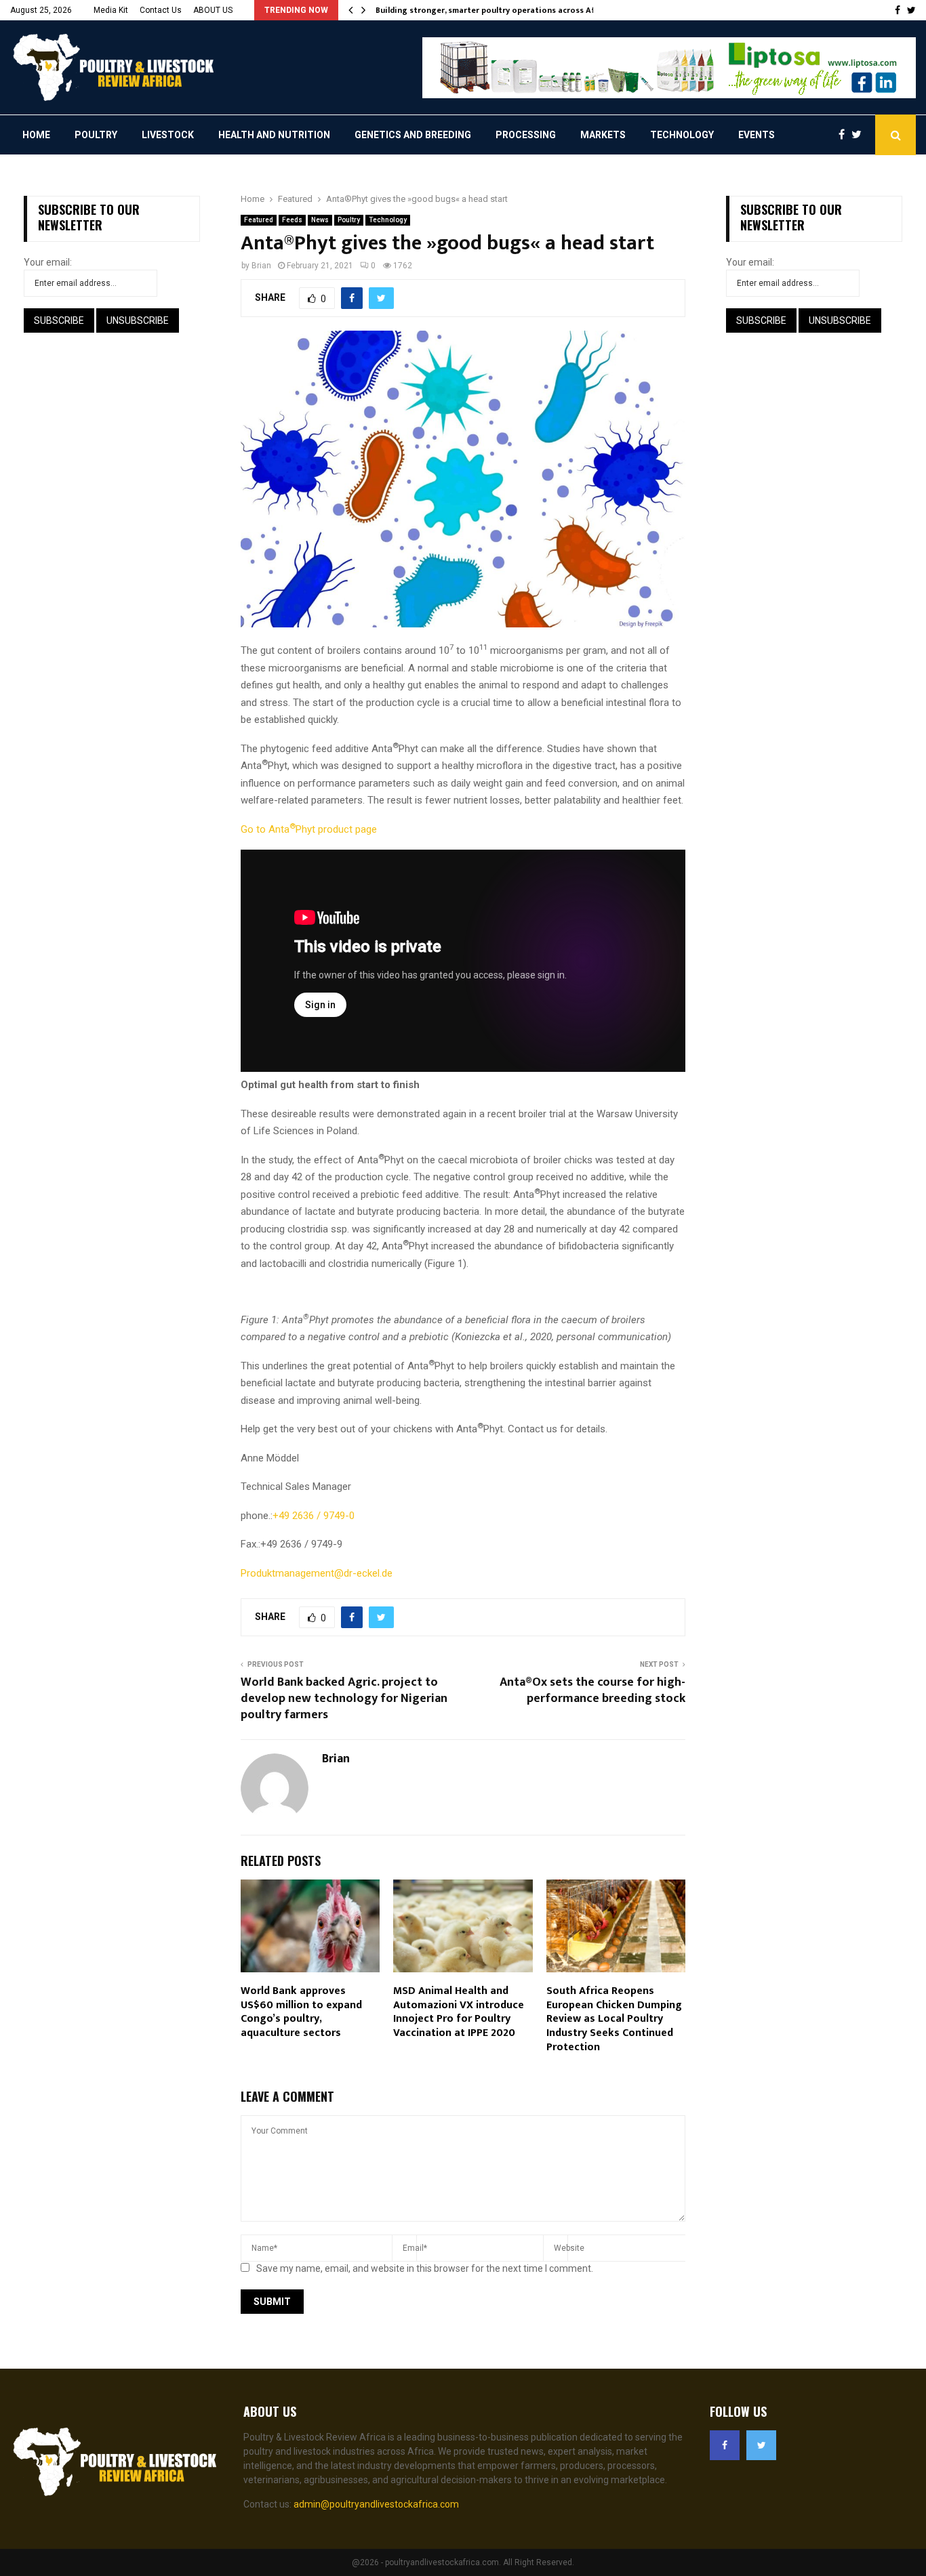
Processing (526, 135)
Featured (259, 220)
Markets (603, 135)
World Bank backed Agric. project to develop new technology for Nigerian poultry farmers (344, 1699)
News (320, 220)
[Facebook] (845, 135)
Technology (682, 135)
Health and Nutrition (274, 135)
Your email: (48, 262)
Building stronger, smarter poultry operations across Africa (493, 10)
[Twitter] (860, 135)
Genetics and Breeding (413, 135)
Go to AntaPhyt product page (309, 829)
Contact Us (161, 10)
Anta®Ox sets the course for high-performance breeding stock (592, 1690)
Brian (261, 266)
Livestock (168, 135)
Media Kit (111, 10)
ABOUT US (213, 10)
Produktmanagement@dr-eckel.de (317, 1573)
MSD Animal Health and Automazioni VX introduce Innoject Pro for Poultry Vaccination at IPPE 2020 (459, 2012)
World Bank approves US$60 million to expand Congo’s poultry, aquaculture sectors (301, 2012)
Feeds (292, 220)
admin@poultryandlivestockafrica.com (376, 2504)
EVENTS (757, 135)
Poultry (96, 135)
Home (36, 135)
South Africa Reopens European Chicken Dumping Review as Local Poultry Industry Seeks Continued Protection (614, 2019)
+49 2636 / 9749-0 (314, 1516)
